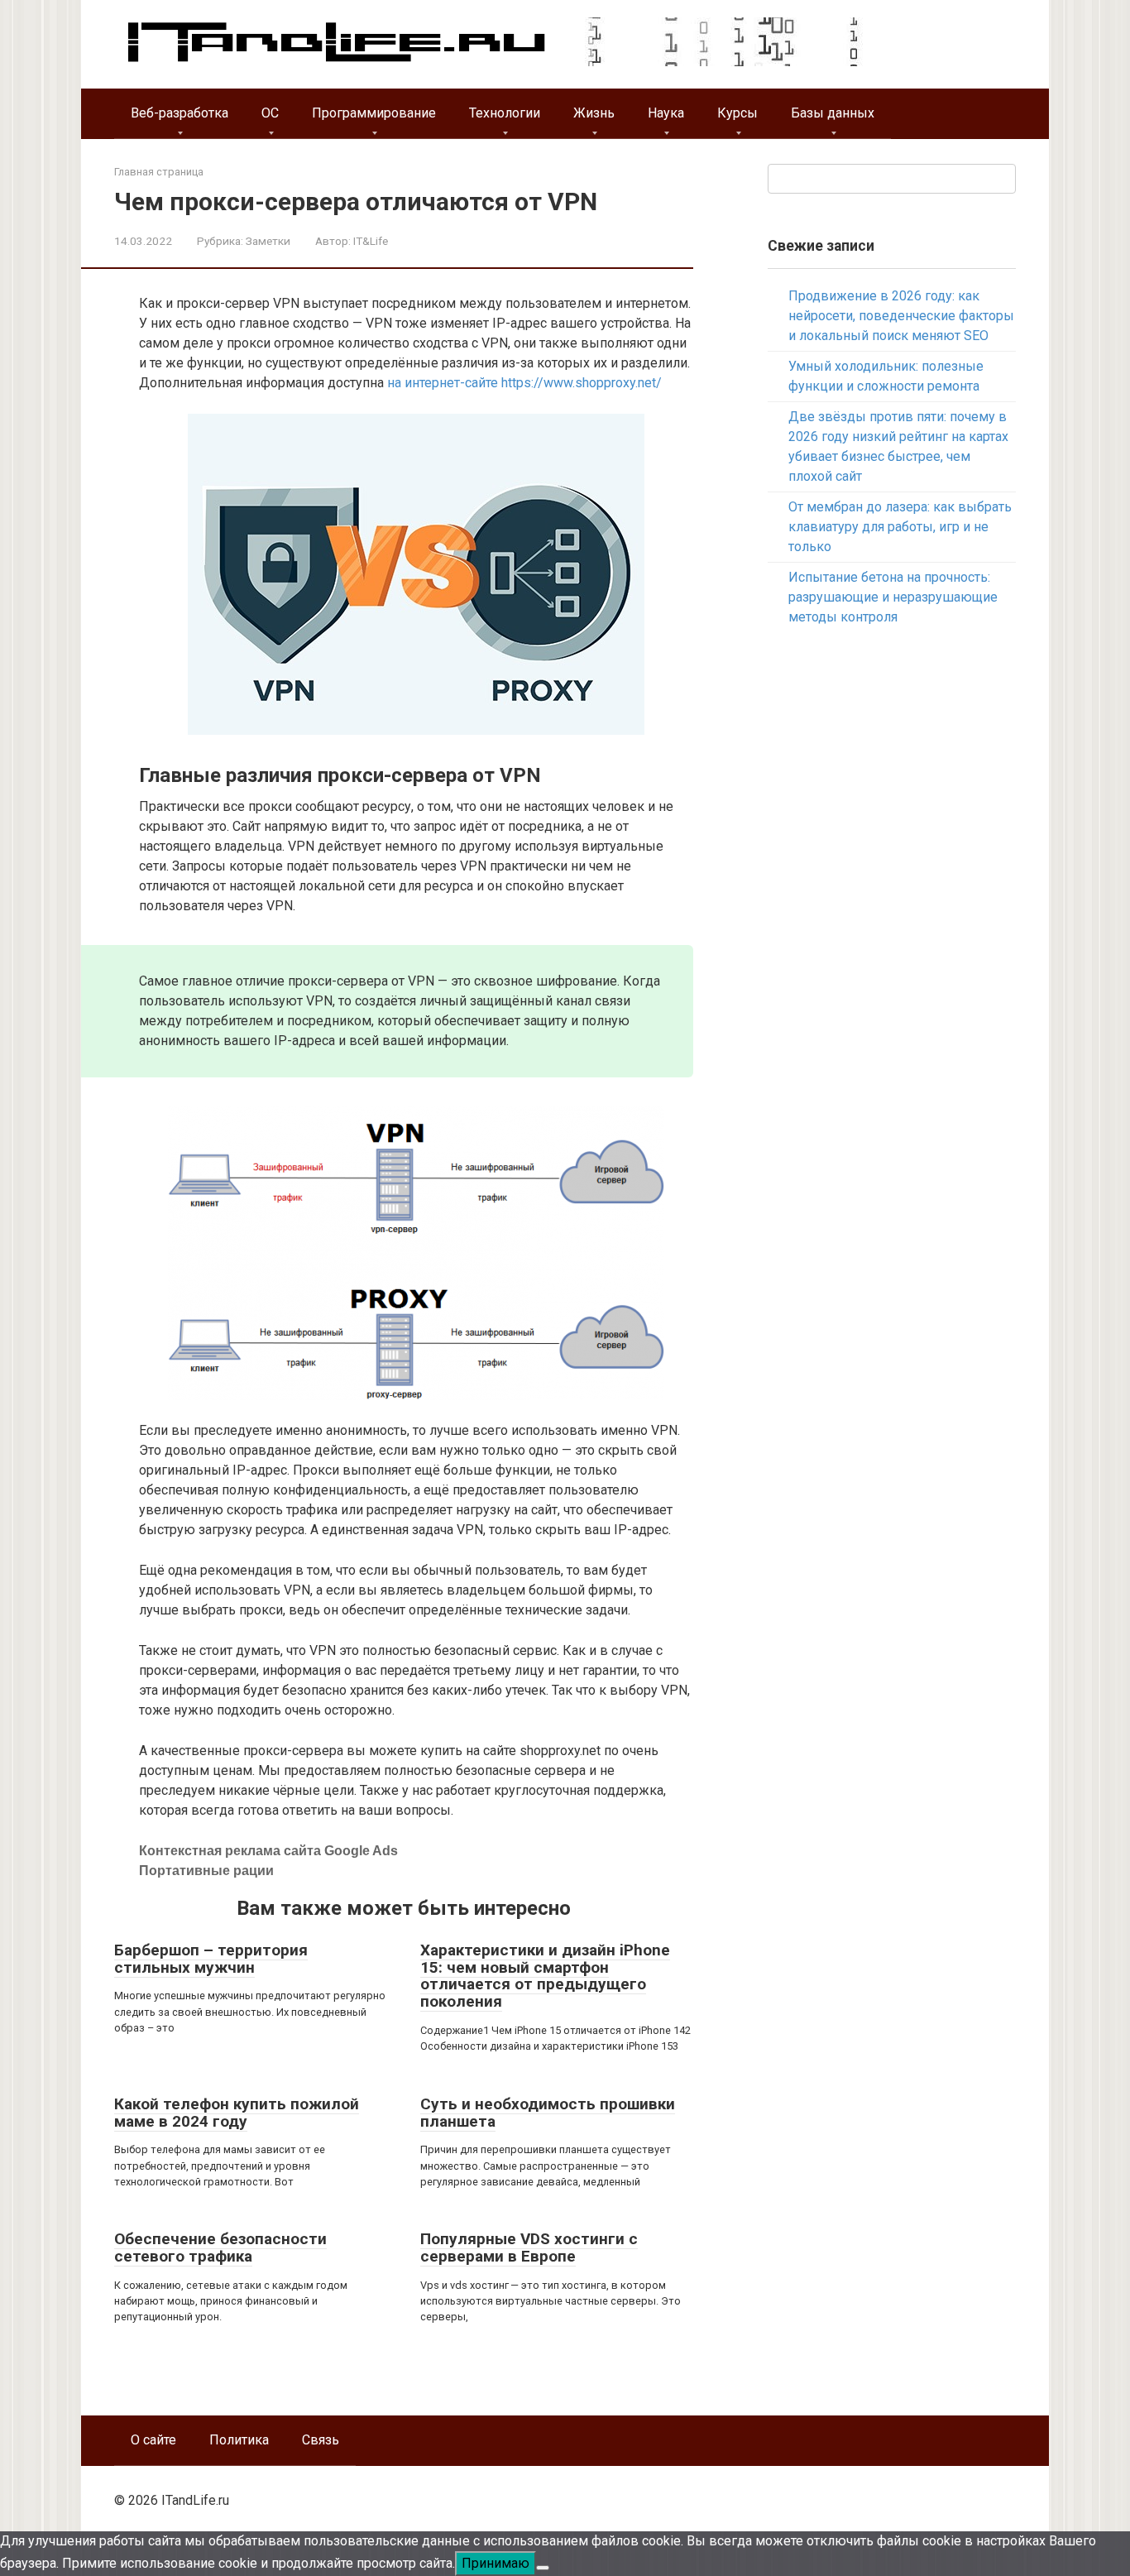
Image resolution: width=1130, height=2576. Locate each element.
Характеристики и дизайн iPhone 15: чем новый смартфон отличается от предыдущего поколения (545, 1976)
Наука (666, 113)
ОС (270, 113)
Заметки (268, 241)
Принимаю (496, 2563)
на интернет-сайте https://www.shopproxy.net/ (524, 383)
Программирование (374, 113)
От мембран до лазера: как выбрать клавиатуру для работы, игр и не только (900, 527)
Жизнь (594, 113)
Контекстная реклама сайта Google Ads (268, 1851)
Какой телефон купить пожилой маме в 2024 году (237, 2113)
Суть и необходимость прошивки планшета (548, 2113)
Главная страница (159, 172)
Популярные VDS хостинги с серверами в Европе (529, 2247)
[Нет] (543, 2568)
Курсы (737, 113)
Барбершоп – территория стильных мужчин (211, 1959)
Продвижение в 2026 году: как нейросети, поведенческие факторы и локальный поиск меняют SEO (901, 316)
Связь (321, 2440)
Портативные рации (206, 1871)
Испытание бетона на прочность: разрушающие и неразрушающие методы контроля (893, 597)
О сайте (153, 2440)
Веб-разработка (180, 113)
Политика (239, 2440)
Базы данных (833, 113)
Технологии (505, 113)
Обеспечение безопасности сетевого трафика (220, 2247)
